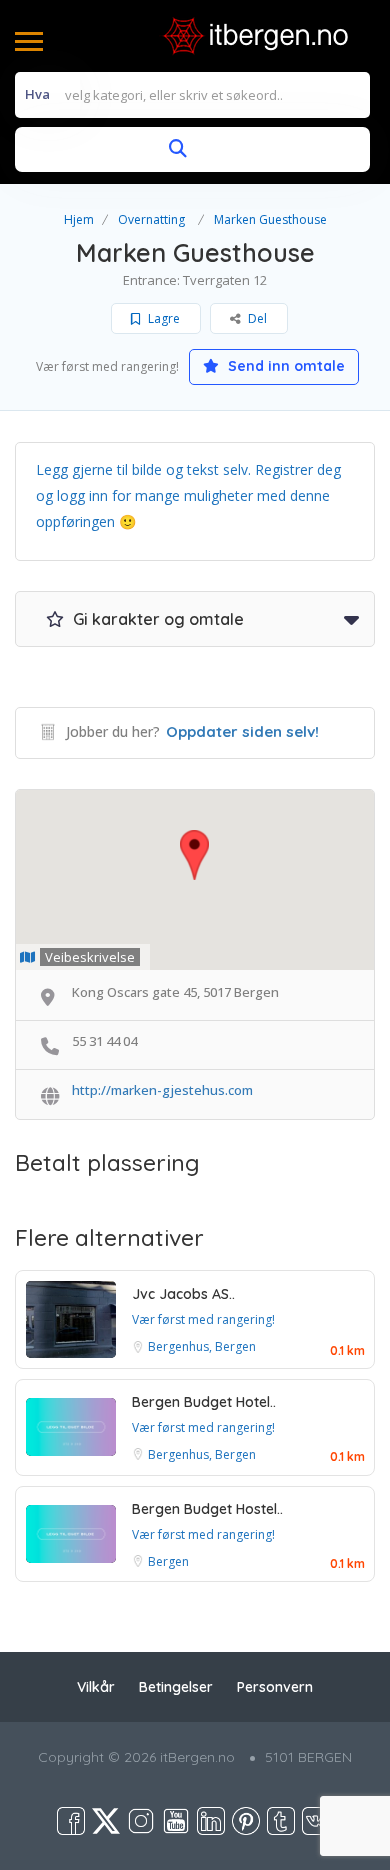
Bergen (168, 1561)
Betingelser (176, 1687)
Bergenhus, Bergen (202, 1346)
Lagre (162, 318)
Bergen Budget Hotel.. (204, 1402)
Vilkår (96, 1687)
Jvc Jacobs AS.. (183, 1294)
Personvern (275, 1687)
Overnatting (151, 219)
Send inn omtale (284, 366)
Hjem (79, 219)
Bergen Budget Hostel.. (207, 1509)
